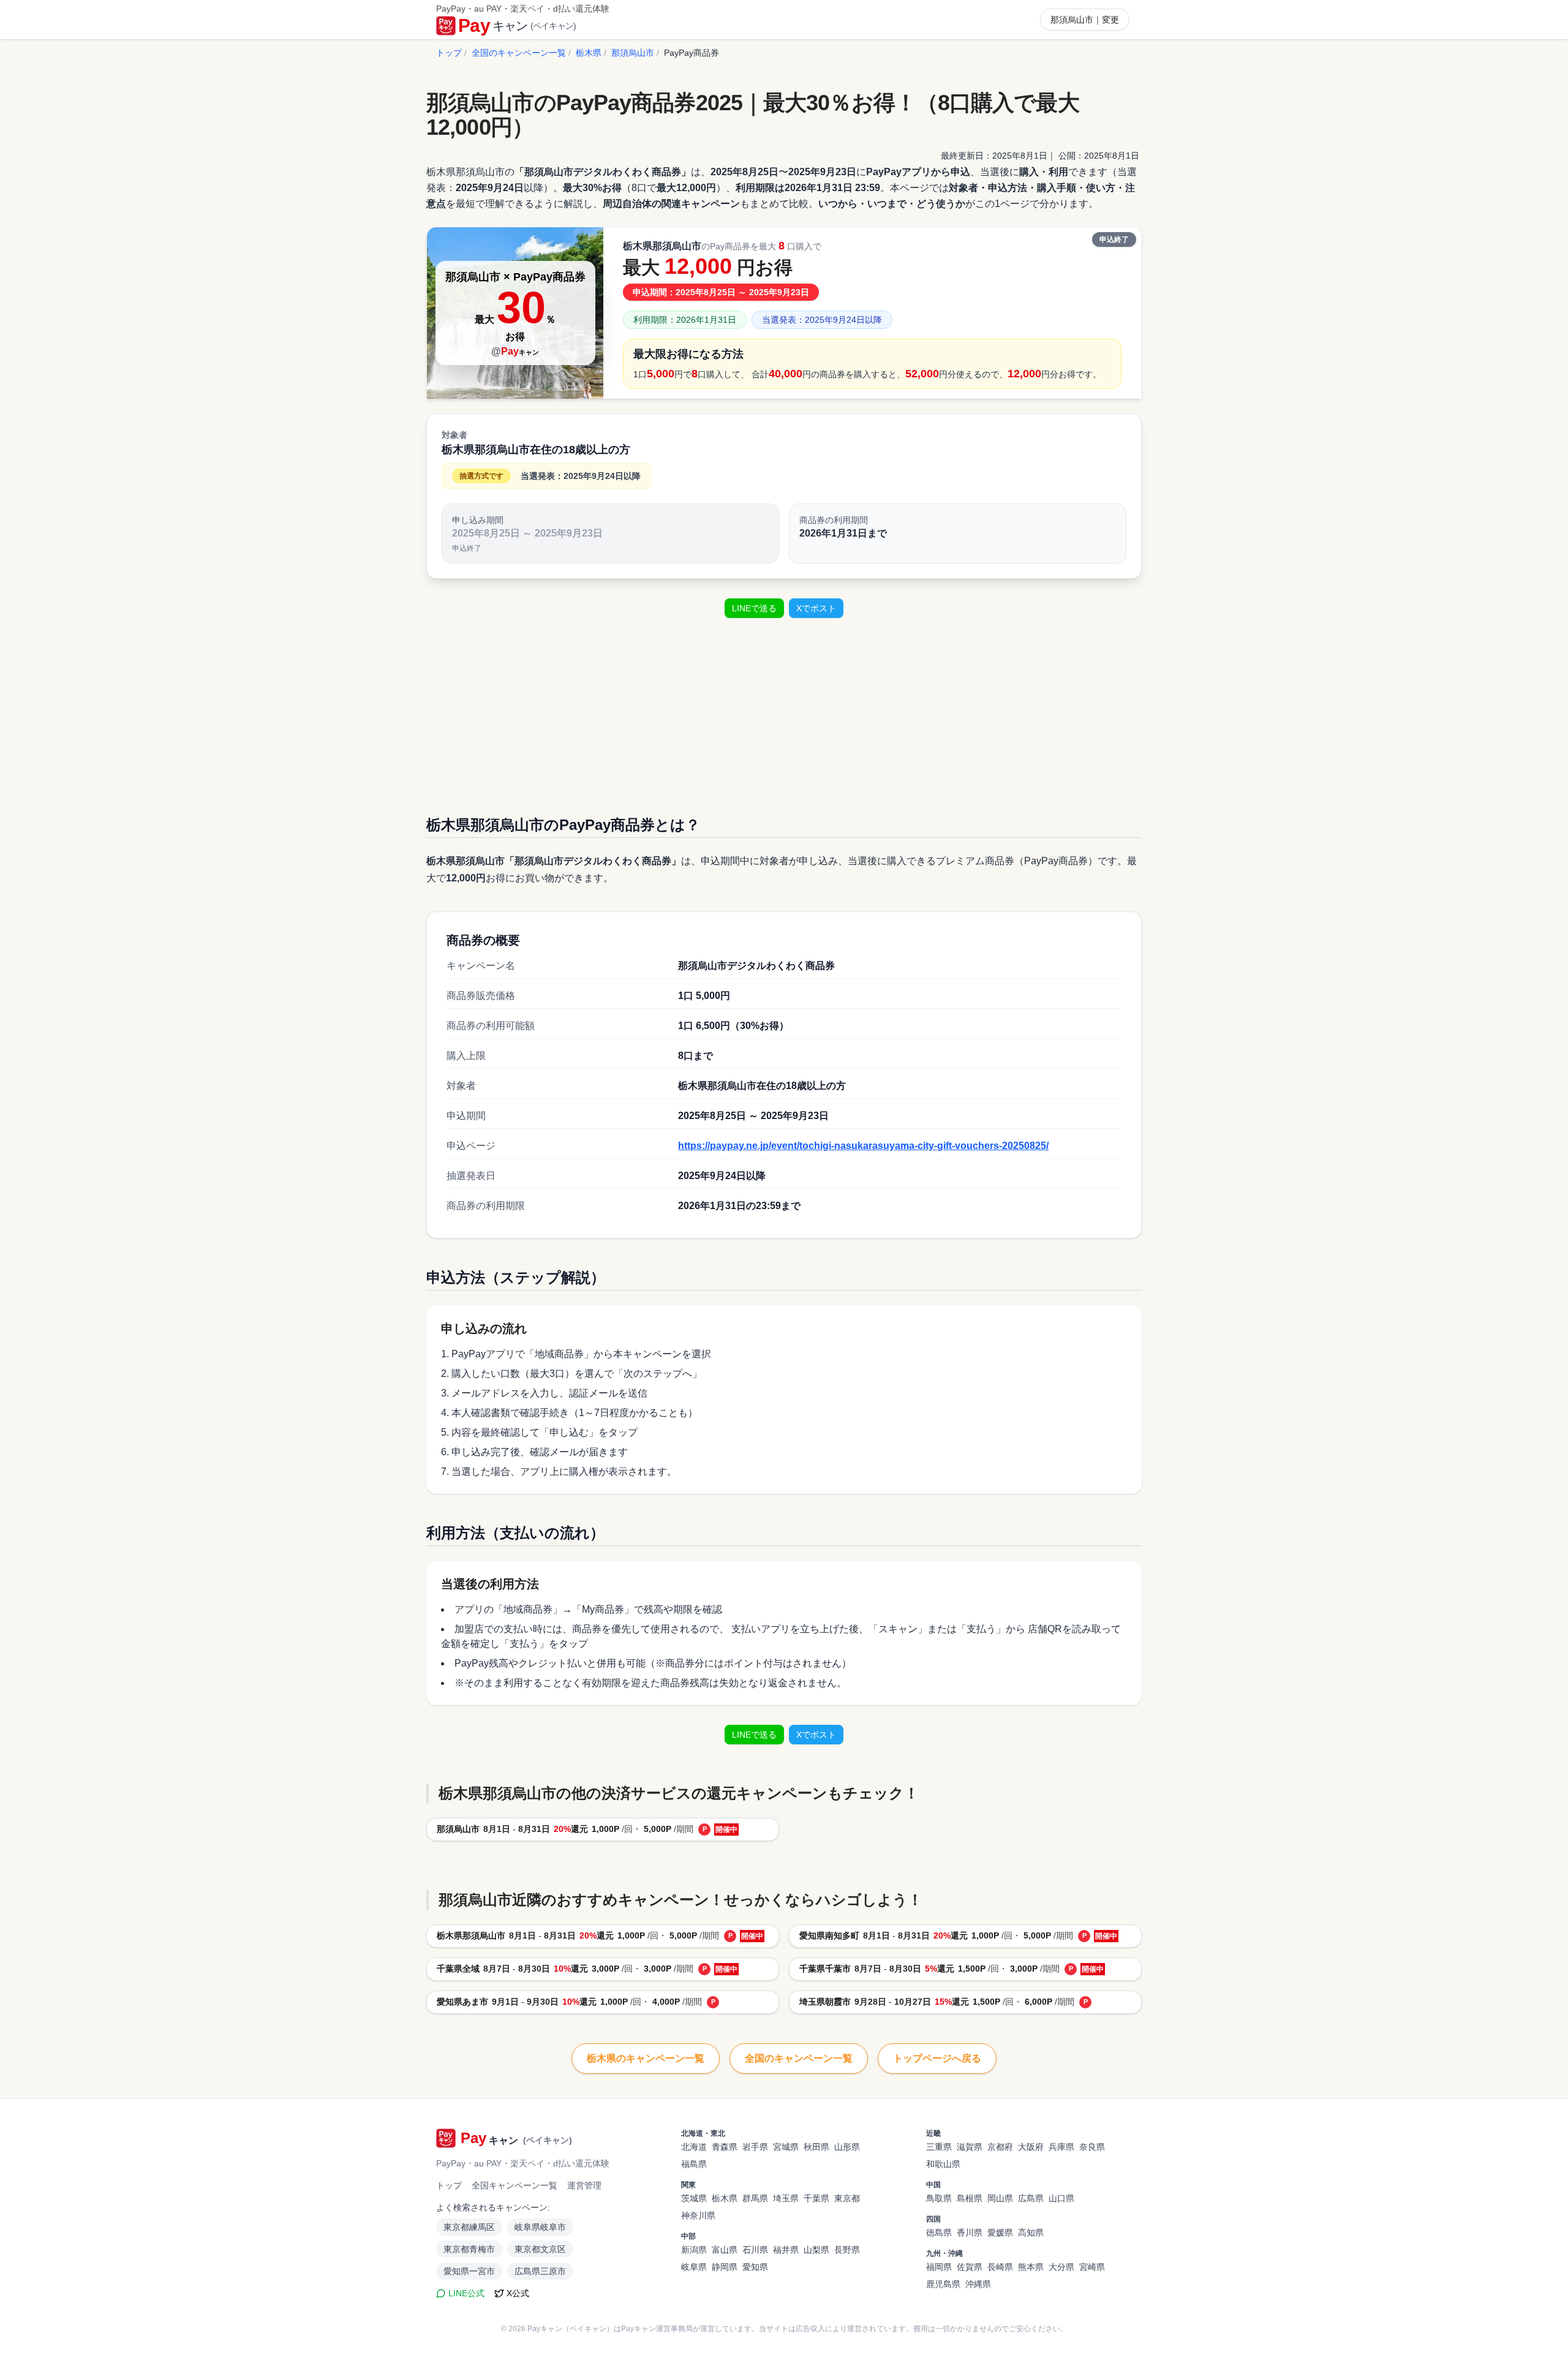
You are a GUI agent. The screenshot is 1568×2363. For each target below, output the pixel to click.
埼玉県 (786, 2198)
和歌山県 (943, 2164)
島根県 (970, 2198)
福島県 (694, 2164)
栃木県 (589, 53)
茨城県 (694, 2198)
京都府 (1000, 2147)
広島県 (1031, 2198)
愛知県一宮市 (469, 2271)
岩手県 (755, 2147)
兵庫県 (1061, 2147)
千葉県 (816, 2198)
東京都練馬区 (469, 2227)
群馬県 (755, 2198)
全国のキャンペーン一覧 (519, 53)
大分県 (1061, 2267)
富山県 (725, 2250)
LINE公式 (466, 2293)
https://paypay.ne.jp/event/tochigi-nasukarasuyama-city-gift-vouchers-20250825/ (863, 1146)
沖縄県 (978, 2284)
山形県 (847, 2147)
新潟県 (694, 2250)
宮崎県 (1092, 2267)
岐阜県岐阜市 (540, 2227)
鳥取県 (939, 2198)
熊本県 (1031, 2267)
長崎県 (1000, 2267)
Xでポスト (816, 608)
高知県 (1031, 2233)
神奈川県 (698, 2215)
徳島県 (939, 2233)
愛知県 (755, 2267)
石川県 (755, 2250)
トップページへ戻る (937, 2058)
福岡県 (939, 2267)
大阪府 (1031, 2147)
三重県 (939, 2147)
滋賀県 (970, 2147)
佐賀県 (970, 2267)
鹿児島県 (943, 2284)
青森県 (725, 2147)
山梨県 (816, 2250)
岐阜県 (694, 2267)
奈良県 (1092, 2147)
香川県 (970, 2233)
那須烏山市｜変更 (1085, 20)
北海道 (694, 2147)
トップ (449, 53)
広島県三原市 (540, 2271)
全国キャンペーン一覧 (514, 2185)
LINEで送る (754, 608)
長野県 (847, 2250)
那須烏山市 (633, 53)
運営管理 (584, 2185)
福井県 (786, 2250)
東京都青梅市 (469, 2249)
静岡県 (725, 2267)
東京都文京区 (540, 2249)
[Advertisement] (784, 714)
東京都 (847, 2198)
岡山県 (1000, 2198)
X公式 (518, 2293)
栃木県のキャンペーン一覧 (646, 2058)
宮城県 (786, 2147)
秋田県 (816, 2147)
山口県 (1061, 2198)
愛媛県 (1000, 2233)
